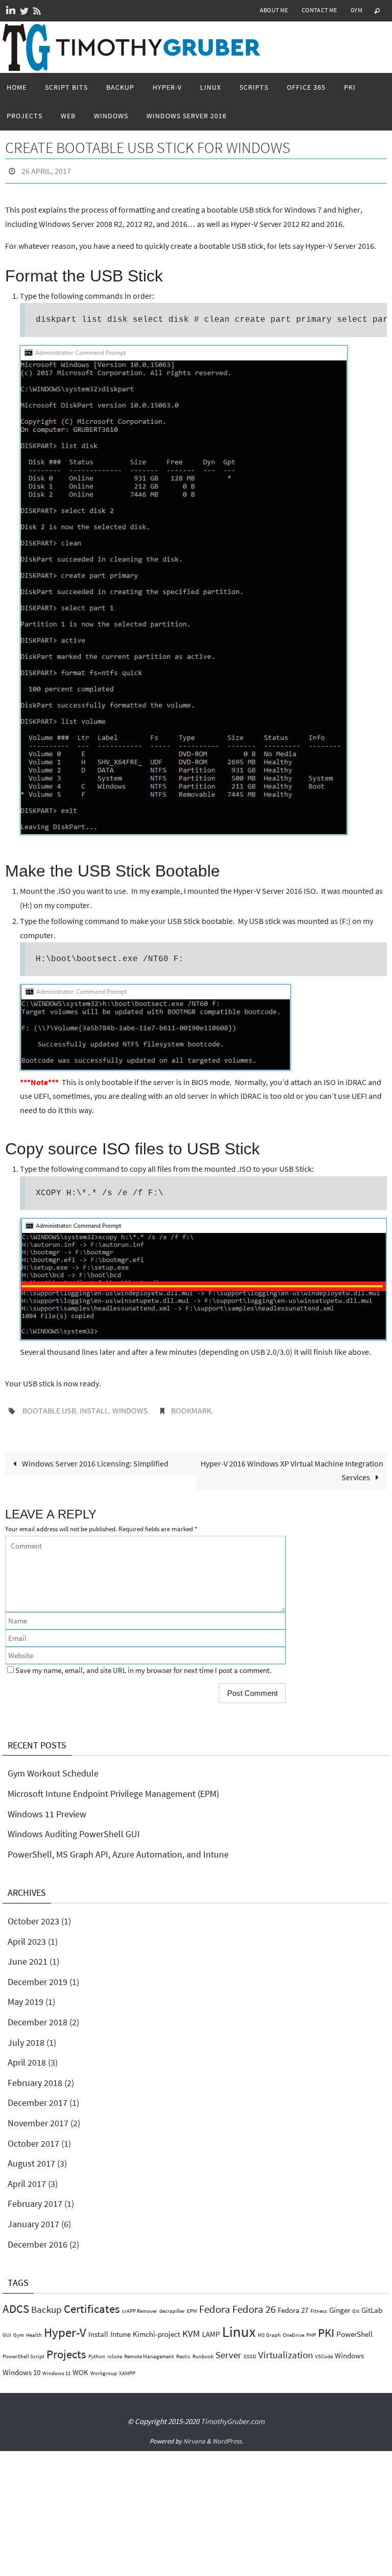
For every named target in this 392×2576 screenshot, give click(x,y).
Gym (357, 10)
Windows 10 (21, 2367)
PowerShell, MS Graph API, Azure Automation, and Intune (118, 1849)
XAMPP (127, 2368)
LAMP (211, 2328)
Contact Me (320, 10)
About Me (274, 10)
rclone (115, 2351)
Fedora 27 (293, 2304)
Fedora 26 (254, 2303)
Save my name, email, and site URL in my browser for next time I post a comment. (143, 1665)
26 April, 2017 (46, 170)
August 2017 (31, 2158)
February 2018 (35, 2077)
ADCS (16, 2303)
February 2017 (35, 2198)
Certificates (92, 2303)
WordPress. (228, 2436)
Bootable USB (49, 1407)
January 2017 (33, 2218)
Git (356, 2305)
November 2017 (38, 2117)
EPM (192, 2305)
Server (228, 2349)
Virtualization (286, 2349)
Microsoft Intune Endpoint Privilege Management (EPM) (113, 1788)
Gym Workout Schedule (53, 1768)
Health (34, 2329)
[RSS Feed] (37, 11)
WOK (80, 2367)
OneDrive (293, 2329)
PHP (311, 2329)
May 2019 (26, 1996)
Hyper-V (65, 2326)
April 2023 (27, 1935)
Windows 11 (56, 2368)
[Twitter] (24, 11)
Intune (120, 2328)
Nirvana (194, 2436)
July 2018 (26, 2036)
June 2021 (28, 1956)
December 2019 (38, 1976)
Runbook (203, 2351)
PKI (326, 2326)
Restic (183, 2351)
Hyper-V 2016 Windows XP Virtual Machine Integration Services (292, 1465)
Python (97, 2351)
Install (94, 1407)
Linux (239, 2325)
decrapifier (172, 2305)
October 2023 (33, 1915)
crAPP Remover (140, 2305)
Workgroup (104, 2368)
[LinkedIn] (11, 11)
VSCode (324, 2351)
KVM (191, 2327)
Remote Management (149, 2351)
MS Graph (269, 2329)
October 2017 (33, 2137)
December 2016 (38, 2238)
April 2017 (27, 2178)
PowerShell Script (23, 2351)
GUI (7, 2329)
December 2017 (38, 2097)
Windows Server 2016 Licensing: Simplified (94, 1458)
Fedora (215, 2303)
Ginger (340, 2304)
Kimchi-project (156, 2328)
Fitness (319, 2305)
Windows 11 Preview (47, 1808)
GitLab (372, 2304)
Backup (46, 2304)
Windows (130, 1407)
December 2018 (38, 2016)
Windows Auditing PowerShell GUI (74, 1828)
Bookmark (191, 1407)
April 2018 (27, 2057)
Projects (66, 2348)
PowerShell (354, 2328)
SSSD (250, 2351)
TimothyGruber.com (232, 2416)
